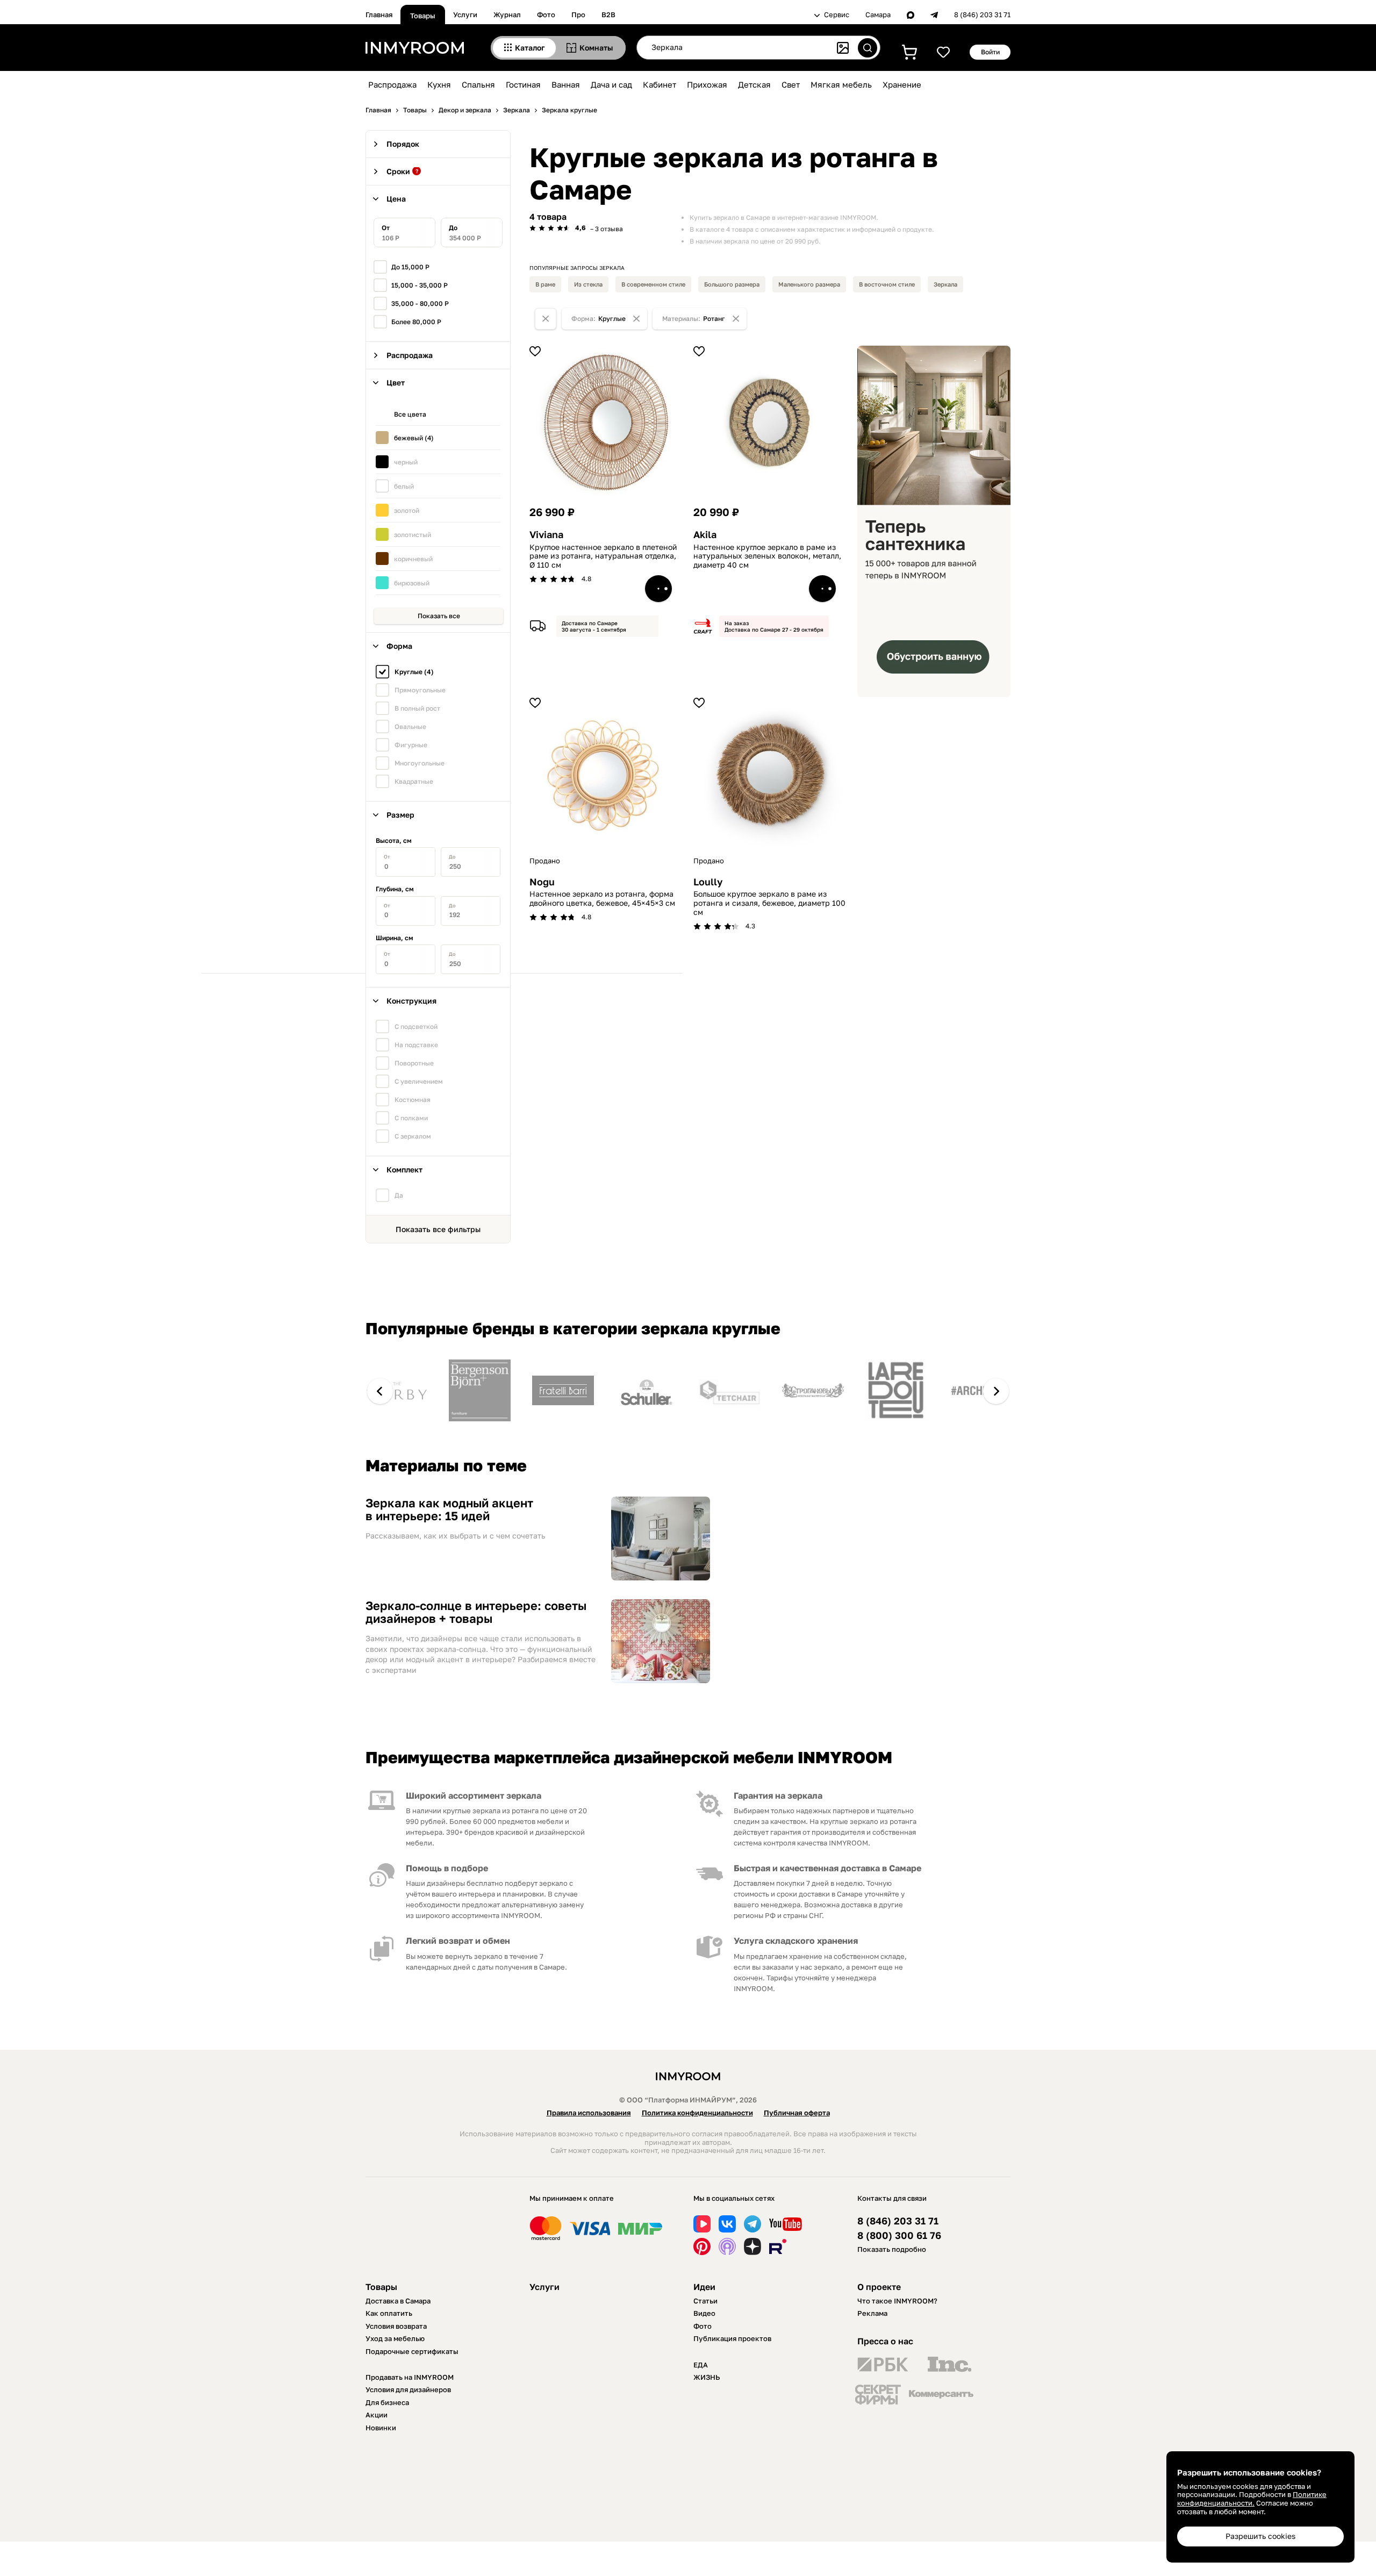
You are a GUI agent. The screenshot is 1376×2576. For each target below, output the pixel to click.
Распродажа (392, 84)
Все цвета (410, 414)
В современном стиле (653, 284)
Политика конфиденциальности (697, 2113)
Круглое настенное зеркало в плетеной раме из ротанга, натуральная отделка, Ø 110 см (603, 556)
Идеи (704, 2287)
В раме (545, 284)
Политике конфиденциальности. (1252, 2499)
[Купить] (658, 589)
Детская (754, 84)
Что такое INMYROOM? (897, 2301)
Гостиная (523, 84)
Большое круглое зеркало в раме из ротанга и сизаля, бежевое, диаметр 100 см (769, 903)
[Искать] (868, 48)
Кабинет (660, 84)
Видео (704, 2313)
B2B (608, 15)
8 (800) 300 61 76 (899, 2235)
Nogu (542, 882)
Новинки (381, 2428)
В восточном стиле (887, 284)
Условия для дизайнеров (408, 2389)
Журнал (507, 15)
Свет (791, 84)
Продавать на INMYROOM (410, 2377)
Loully (708, 882)
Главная (379, 15)
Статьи (705, 2301)
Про (578, 15)
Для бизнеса (387, 2402)
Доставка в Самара (398, 2301)
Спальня (478, 84)
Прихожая (707, 84)
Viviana (546, 535)
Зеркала (945, 284)
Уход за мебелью (395, 2338)
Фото (546, 15)
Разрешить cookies (1260, 2536)
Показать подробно (892, 2249)
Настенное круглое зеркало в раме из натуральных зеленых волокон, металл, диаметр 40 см (767, 556)
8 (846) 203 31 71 (982, 15)
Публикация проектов (732, 2338)
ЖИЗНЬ (707, 2377)
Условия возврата (396, 2326)
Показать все (439, 616)
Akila (705, 535)
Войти (990, 52)
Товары (423, 16)
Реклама (872, 2313)
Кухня (439, 84)
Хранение (902, 84)
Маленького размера (809, 284)
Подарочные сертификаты (412, 2351)
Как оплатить (389, 2313)
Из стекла (588, 284)
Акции (377, 2415)
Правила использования (589, 2113)
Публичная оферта (797, 2113)
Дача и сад (611, 84)
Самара (878, 15)
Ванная (566, 84)
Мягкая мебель (841, 84)
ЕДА (701, 2365)
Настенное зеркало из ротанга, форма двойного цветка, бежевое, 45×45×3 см (602, 899)
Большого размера (732, 284)
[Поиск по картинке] (843, 48)
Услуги (465, 15)
